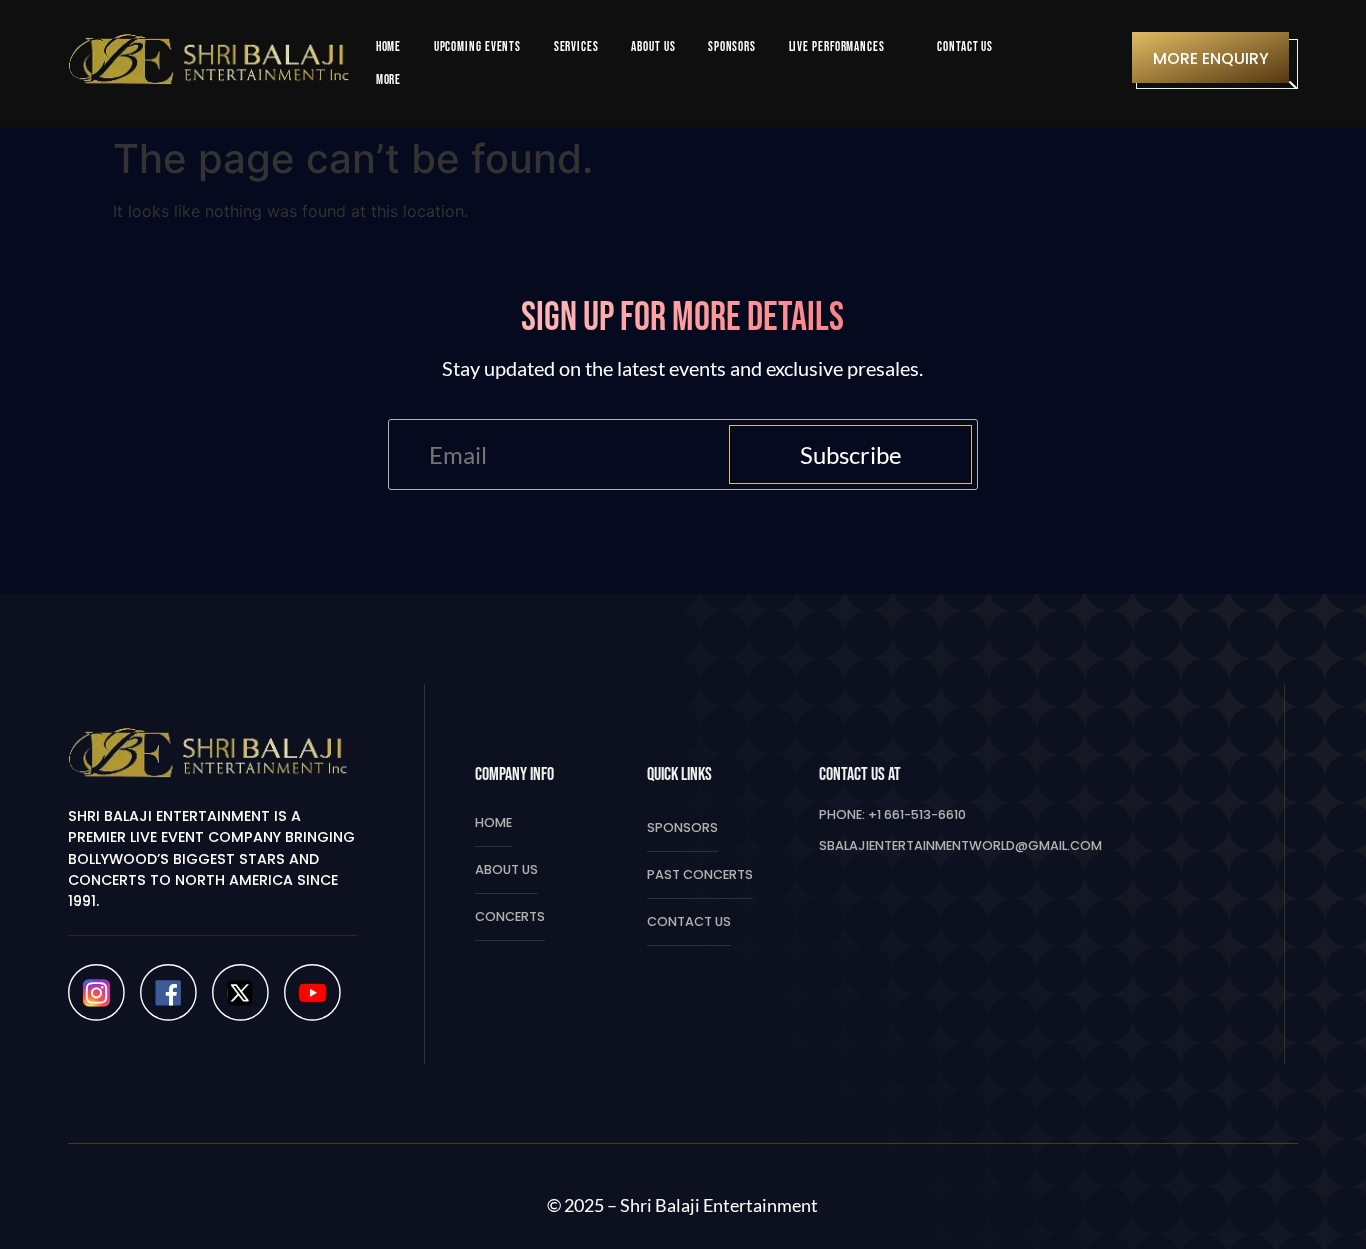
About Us (506, 869)
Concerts (510, 916)
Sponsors (682, 827)
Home (493, 822)
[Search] (1098, 63)
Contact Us (689, 921)
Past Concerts (700, 874)
